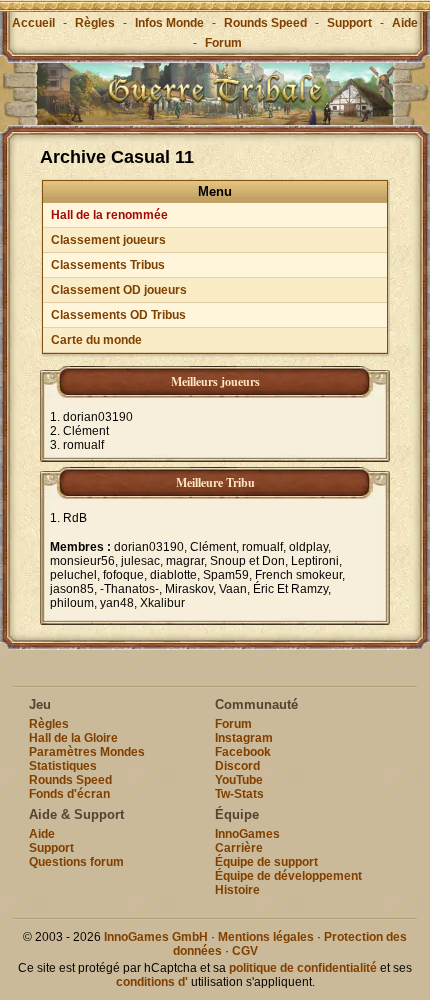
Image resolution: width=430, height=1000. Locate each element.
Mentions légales (266, 937)
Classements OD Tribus (118, 315)
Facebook (243, 752)
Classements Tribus (108, 265)
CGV (245, 951)
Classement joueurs (108, 240)
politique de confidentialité (303, 968)
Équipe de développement (288, 876)
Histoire (237, 890)
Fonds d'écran (69, 794)
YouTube (239, 780)
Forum (223, 43)
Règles (95, 23)
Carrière (239, 848)
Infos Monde (169, 23)
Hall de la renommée (109, 215)
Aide (405, 23)
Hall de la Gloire (73, 738)
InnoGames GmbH (156, 937)
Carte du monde (96, 340)
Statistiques (63, 766)
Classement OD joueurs (119, 290)
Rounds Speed (265, 23)
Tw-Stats (239, 794)
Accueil (33, 23)
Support (349, 23)
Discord (237, 766)
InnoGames (247, 834)
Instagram (244, 738)
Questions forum (76, 862)
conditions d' (152, 982)
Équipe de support (266, 862)
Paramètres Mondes (87, 752)
